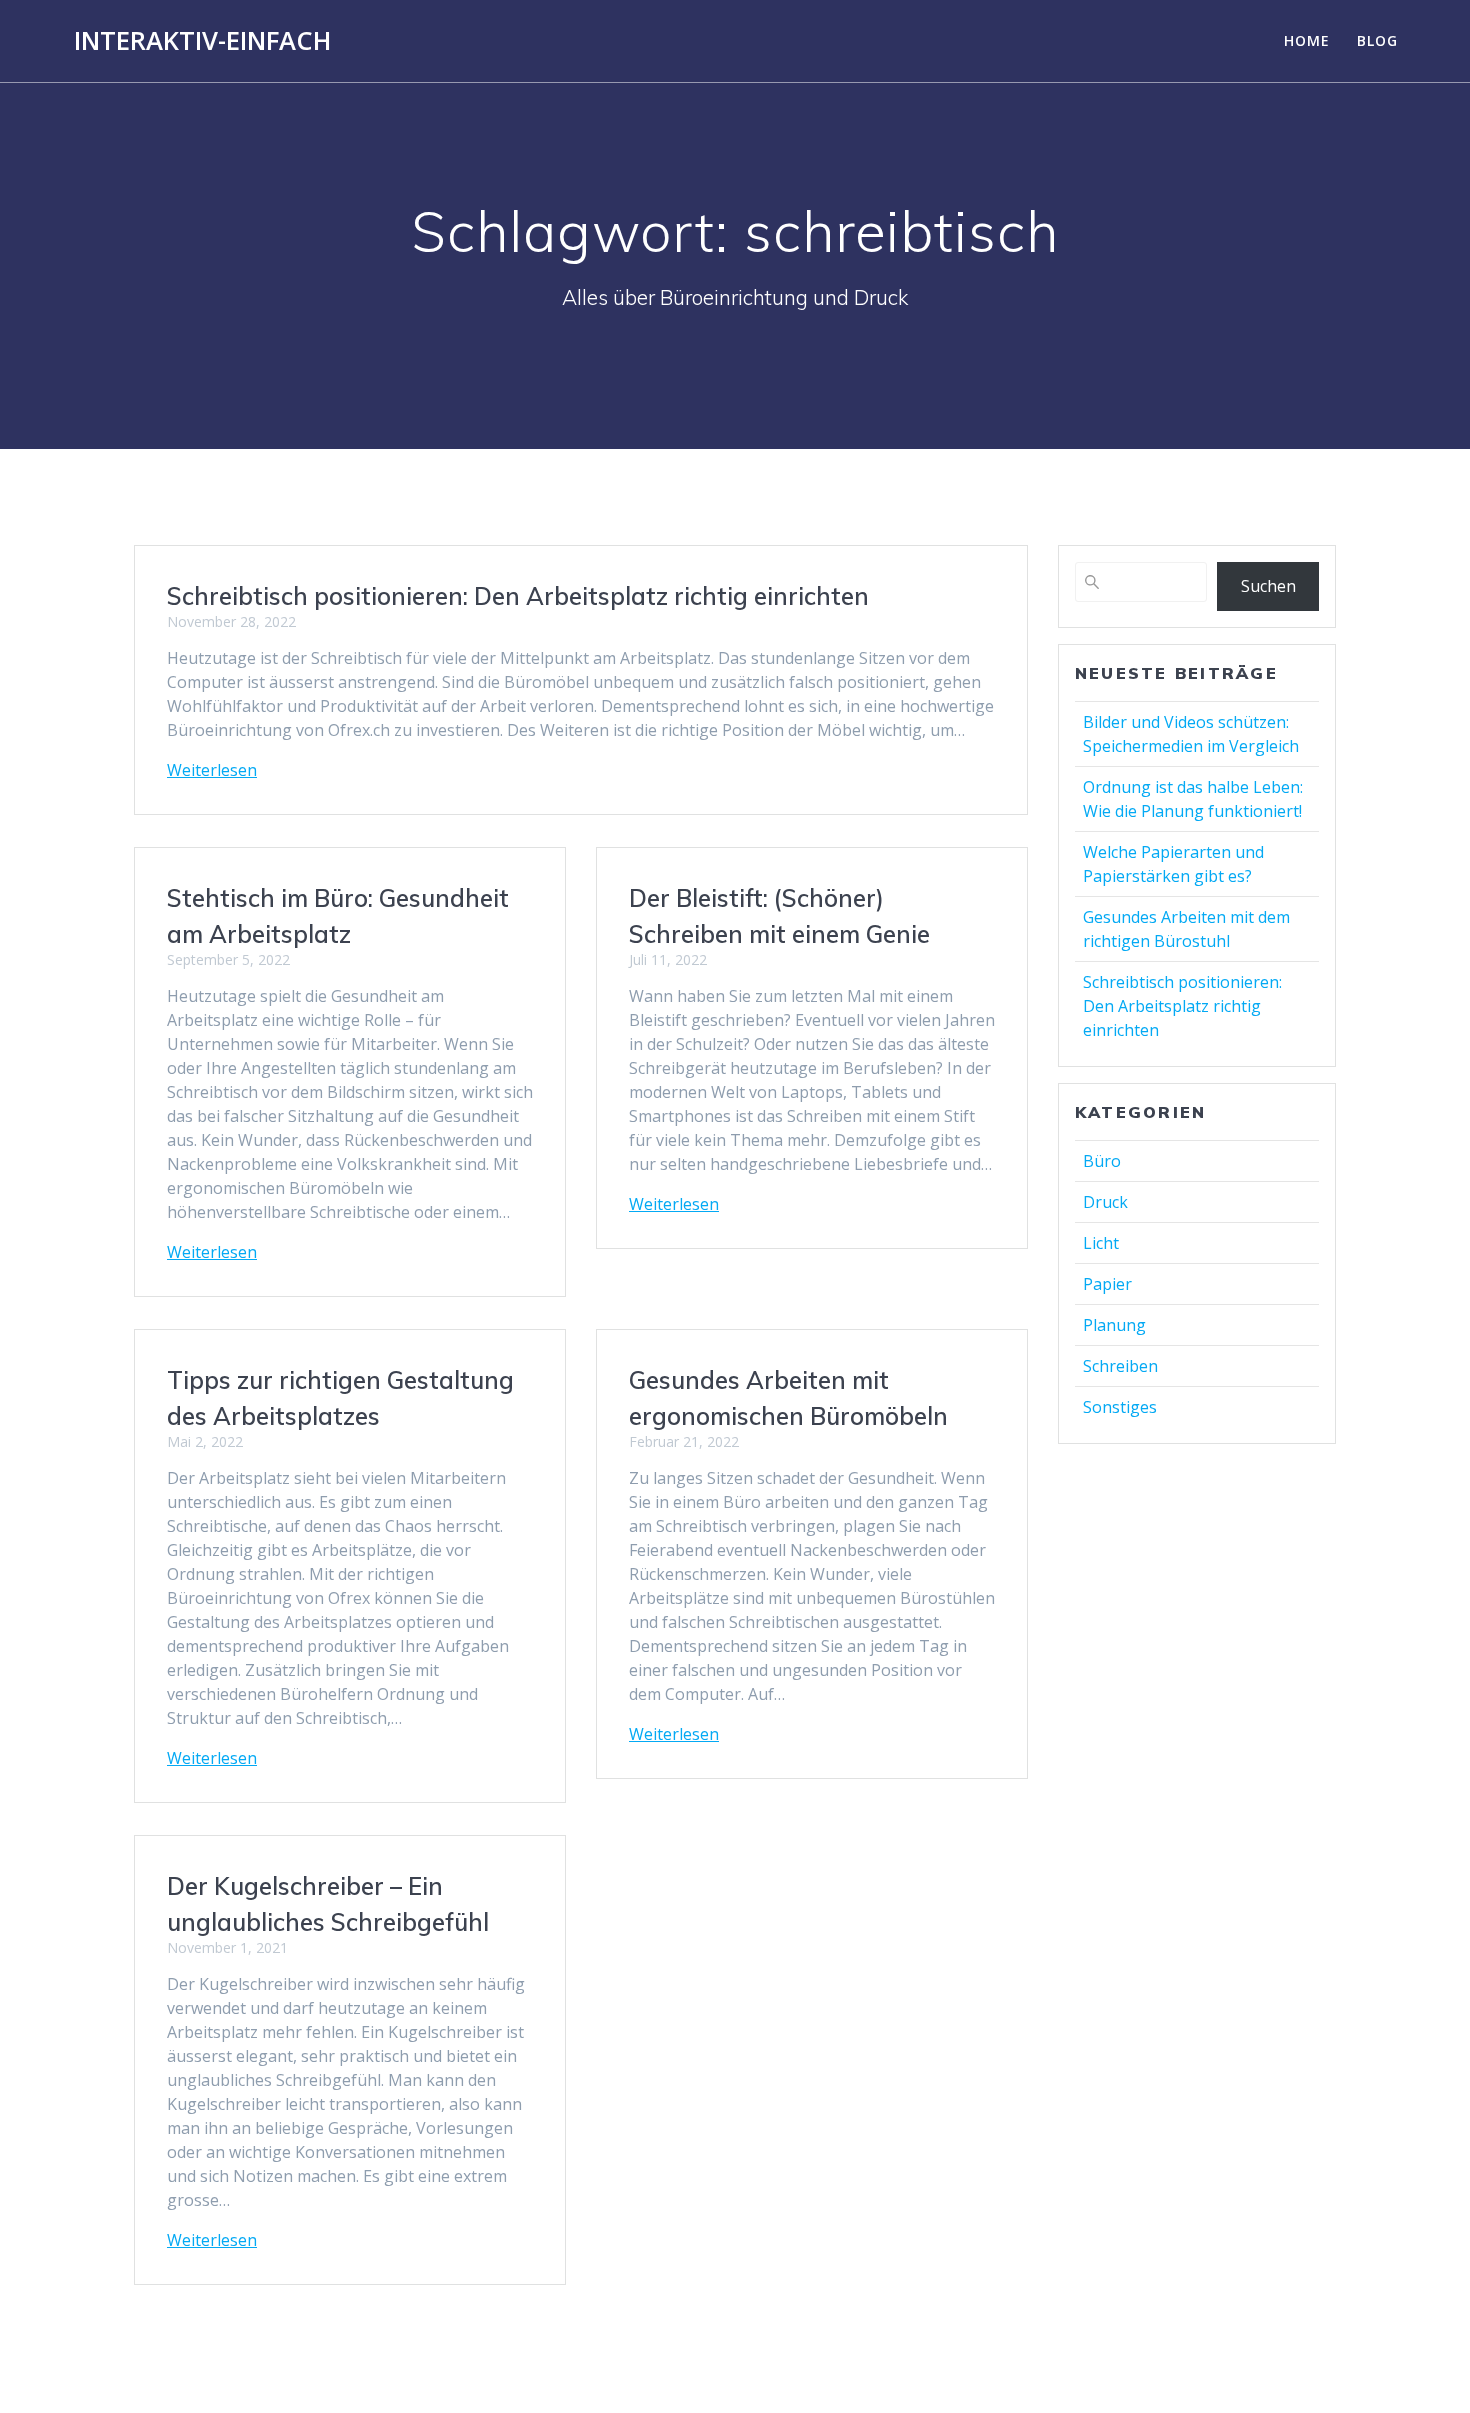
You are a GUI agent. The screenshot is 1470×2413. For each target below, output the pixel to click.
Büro (1102, 1161)
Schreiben (1120, 1366)
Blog (1377, 40)
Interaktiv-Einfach (202, 41)
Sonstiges (1120, 1407)
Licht (1101, 1243)
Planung (1114, 1325)
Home (1307, 40)
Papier (1107, 1284)
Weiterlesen (212, 770)
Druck (1105, 1202)
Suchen (1268, 586)
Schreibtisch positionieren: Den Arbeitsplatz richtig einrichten (518, 596)
